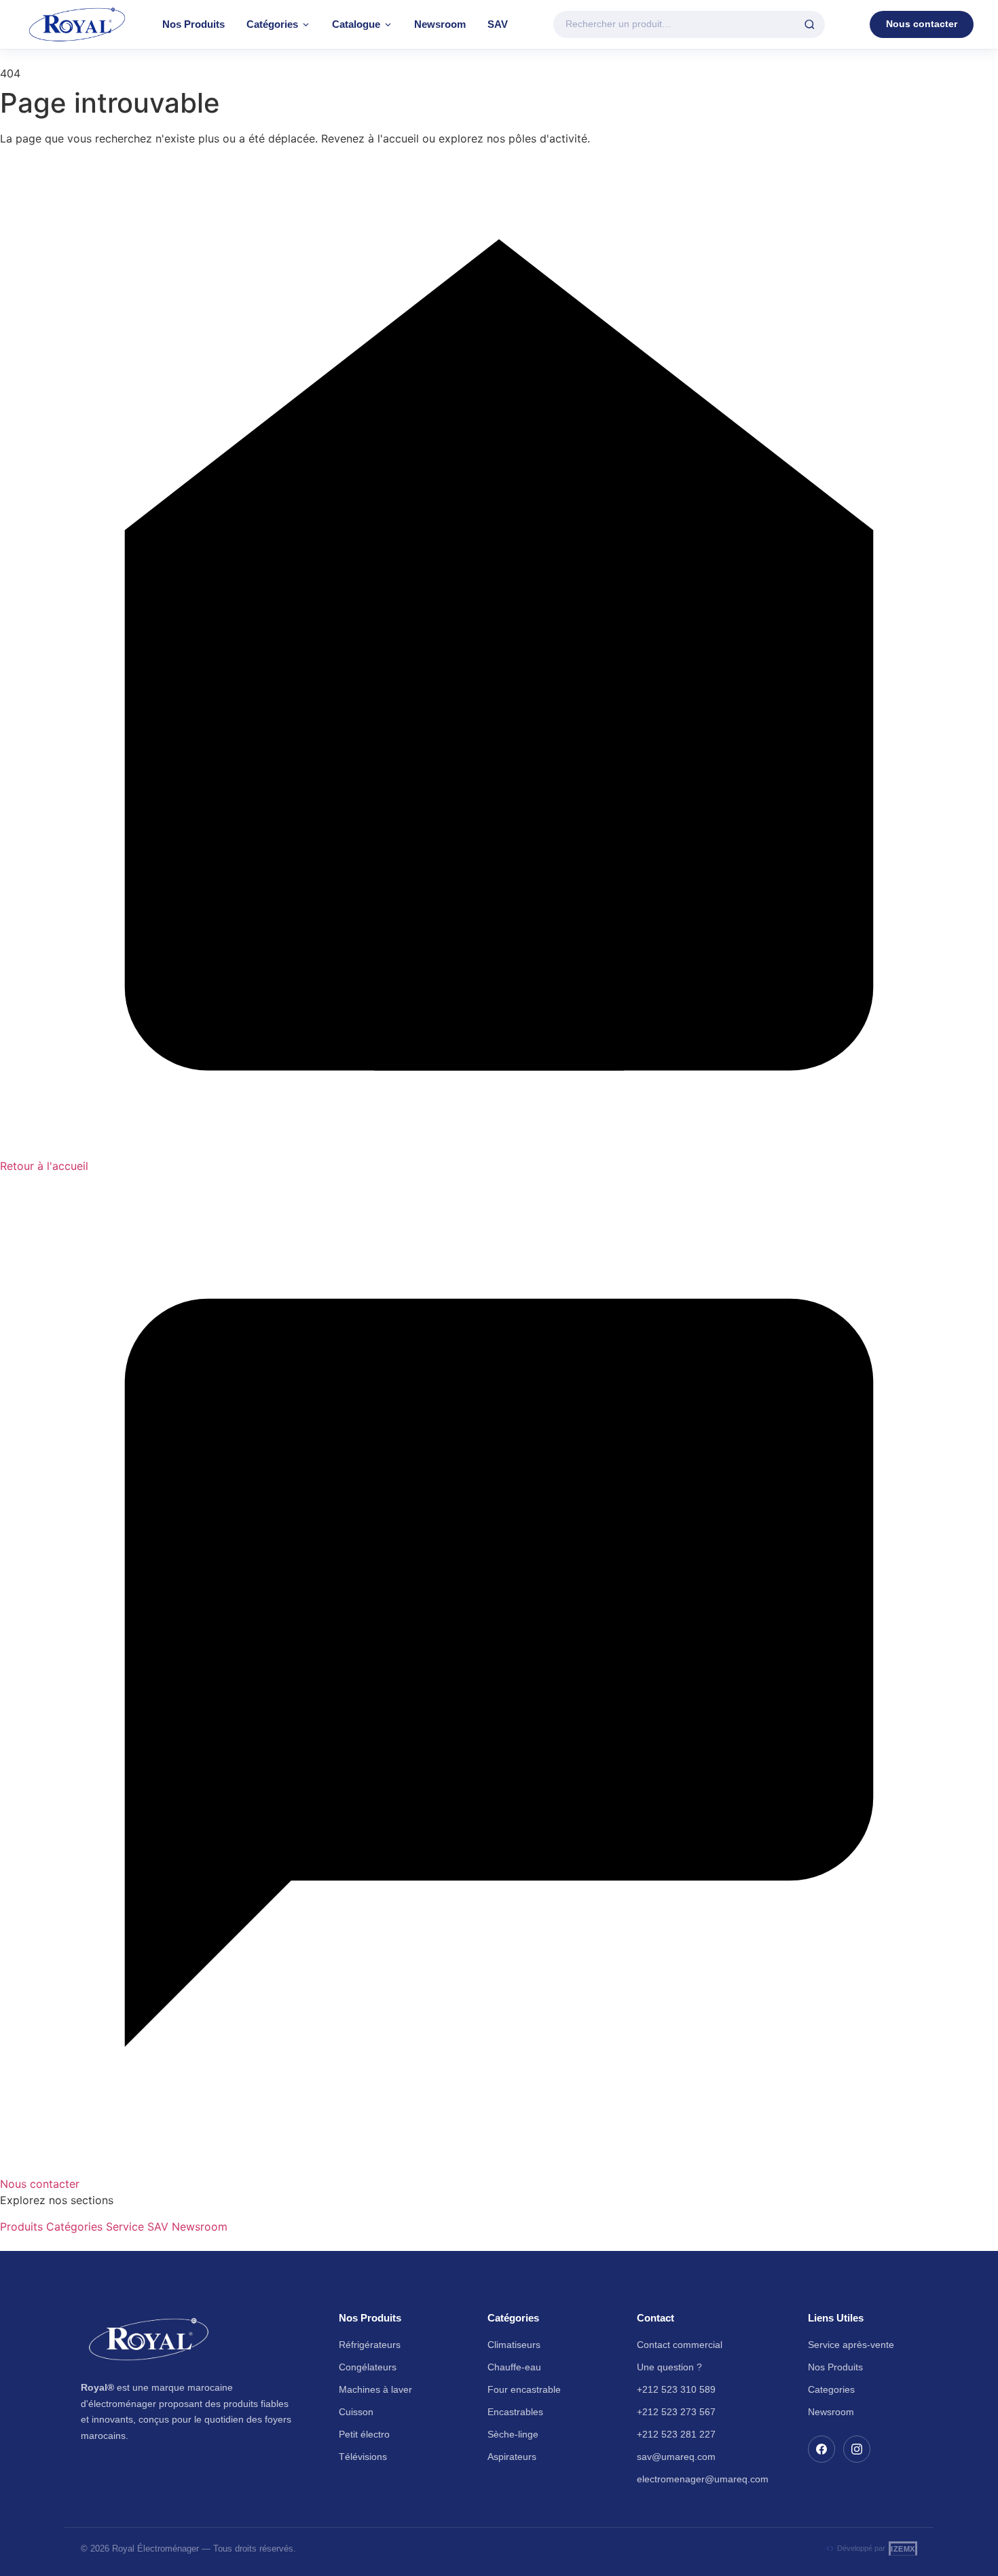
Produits (21, 2227)
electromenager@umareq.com (703, 2479)
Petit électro (364, 2434)
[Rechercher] (810, 25)
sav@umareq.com (676, 2457)
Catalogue (356, 24)
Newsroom (440, 24)
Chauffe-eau (514, 2367)
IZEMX (903, 2549)
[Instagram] (857, 2449)
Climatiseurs (514, 2345)
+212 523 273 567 (676, 2412)
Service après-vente (851, 2345)
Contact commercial (680, 2345)
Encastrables (515, 2412)
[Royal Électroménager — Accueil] (77, 24)
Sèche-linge (513, 2434)
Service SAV (137, 2227)
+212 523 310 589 (676, 2389)
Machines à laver (375, 2389)
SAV (498, 24)
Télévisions (363, 2457)
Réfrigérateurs (370, 2345)
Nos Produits (193, 24)
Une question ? (669, 2367)
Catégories (272, 24)
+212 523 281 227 (676, 2434)
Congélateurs (368, 2367)
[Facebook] (821, 2449)
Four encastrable (524, 2389)
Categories (831, 2389)
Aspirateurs (512, 2457)
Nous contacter (922, 24)
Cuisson (356, 2412)
